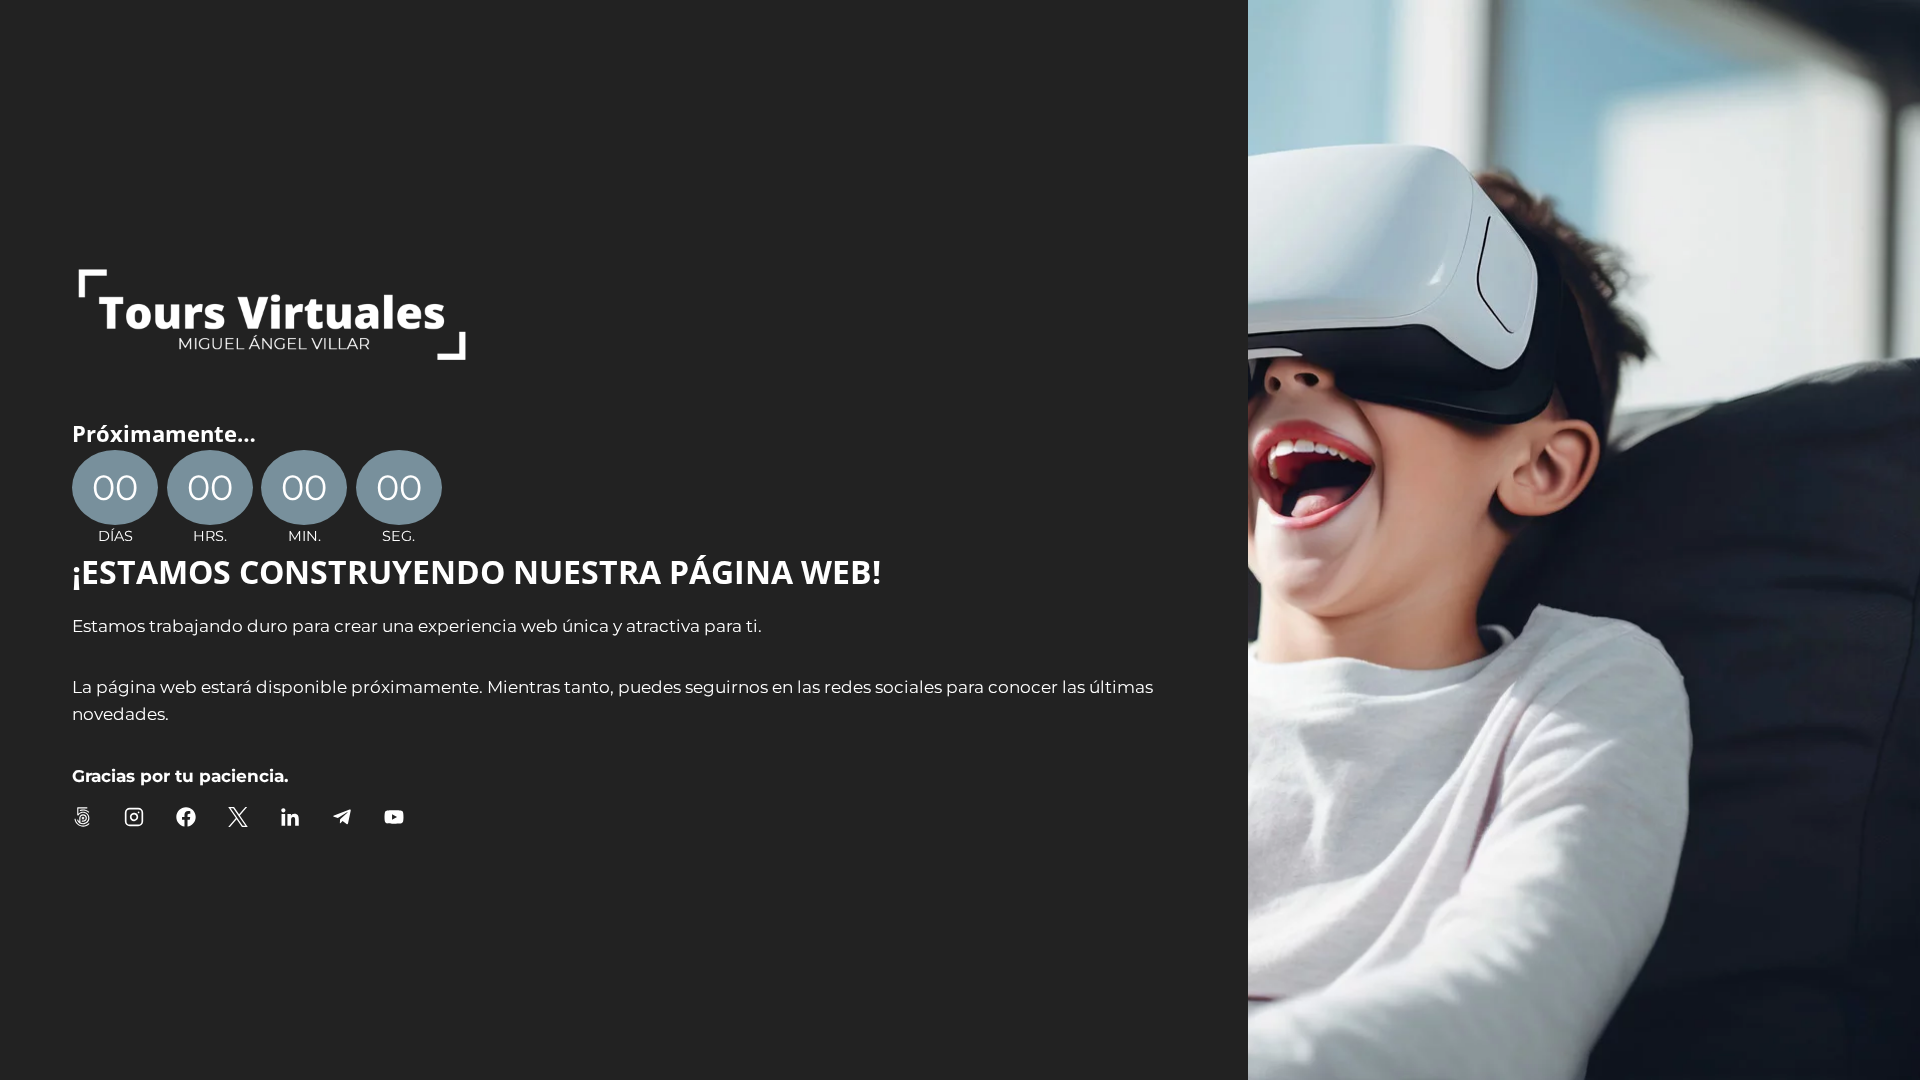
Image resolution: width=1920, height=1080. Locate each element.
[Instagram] (134, 817)
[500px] (82, 817)
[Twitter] (238, 817)
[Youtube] (394, 817)
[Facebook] (186, 817)
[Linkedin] (290, 817)
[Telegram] (342, 817)
